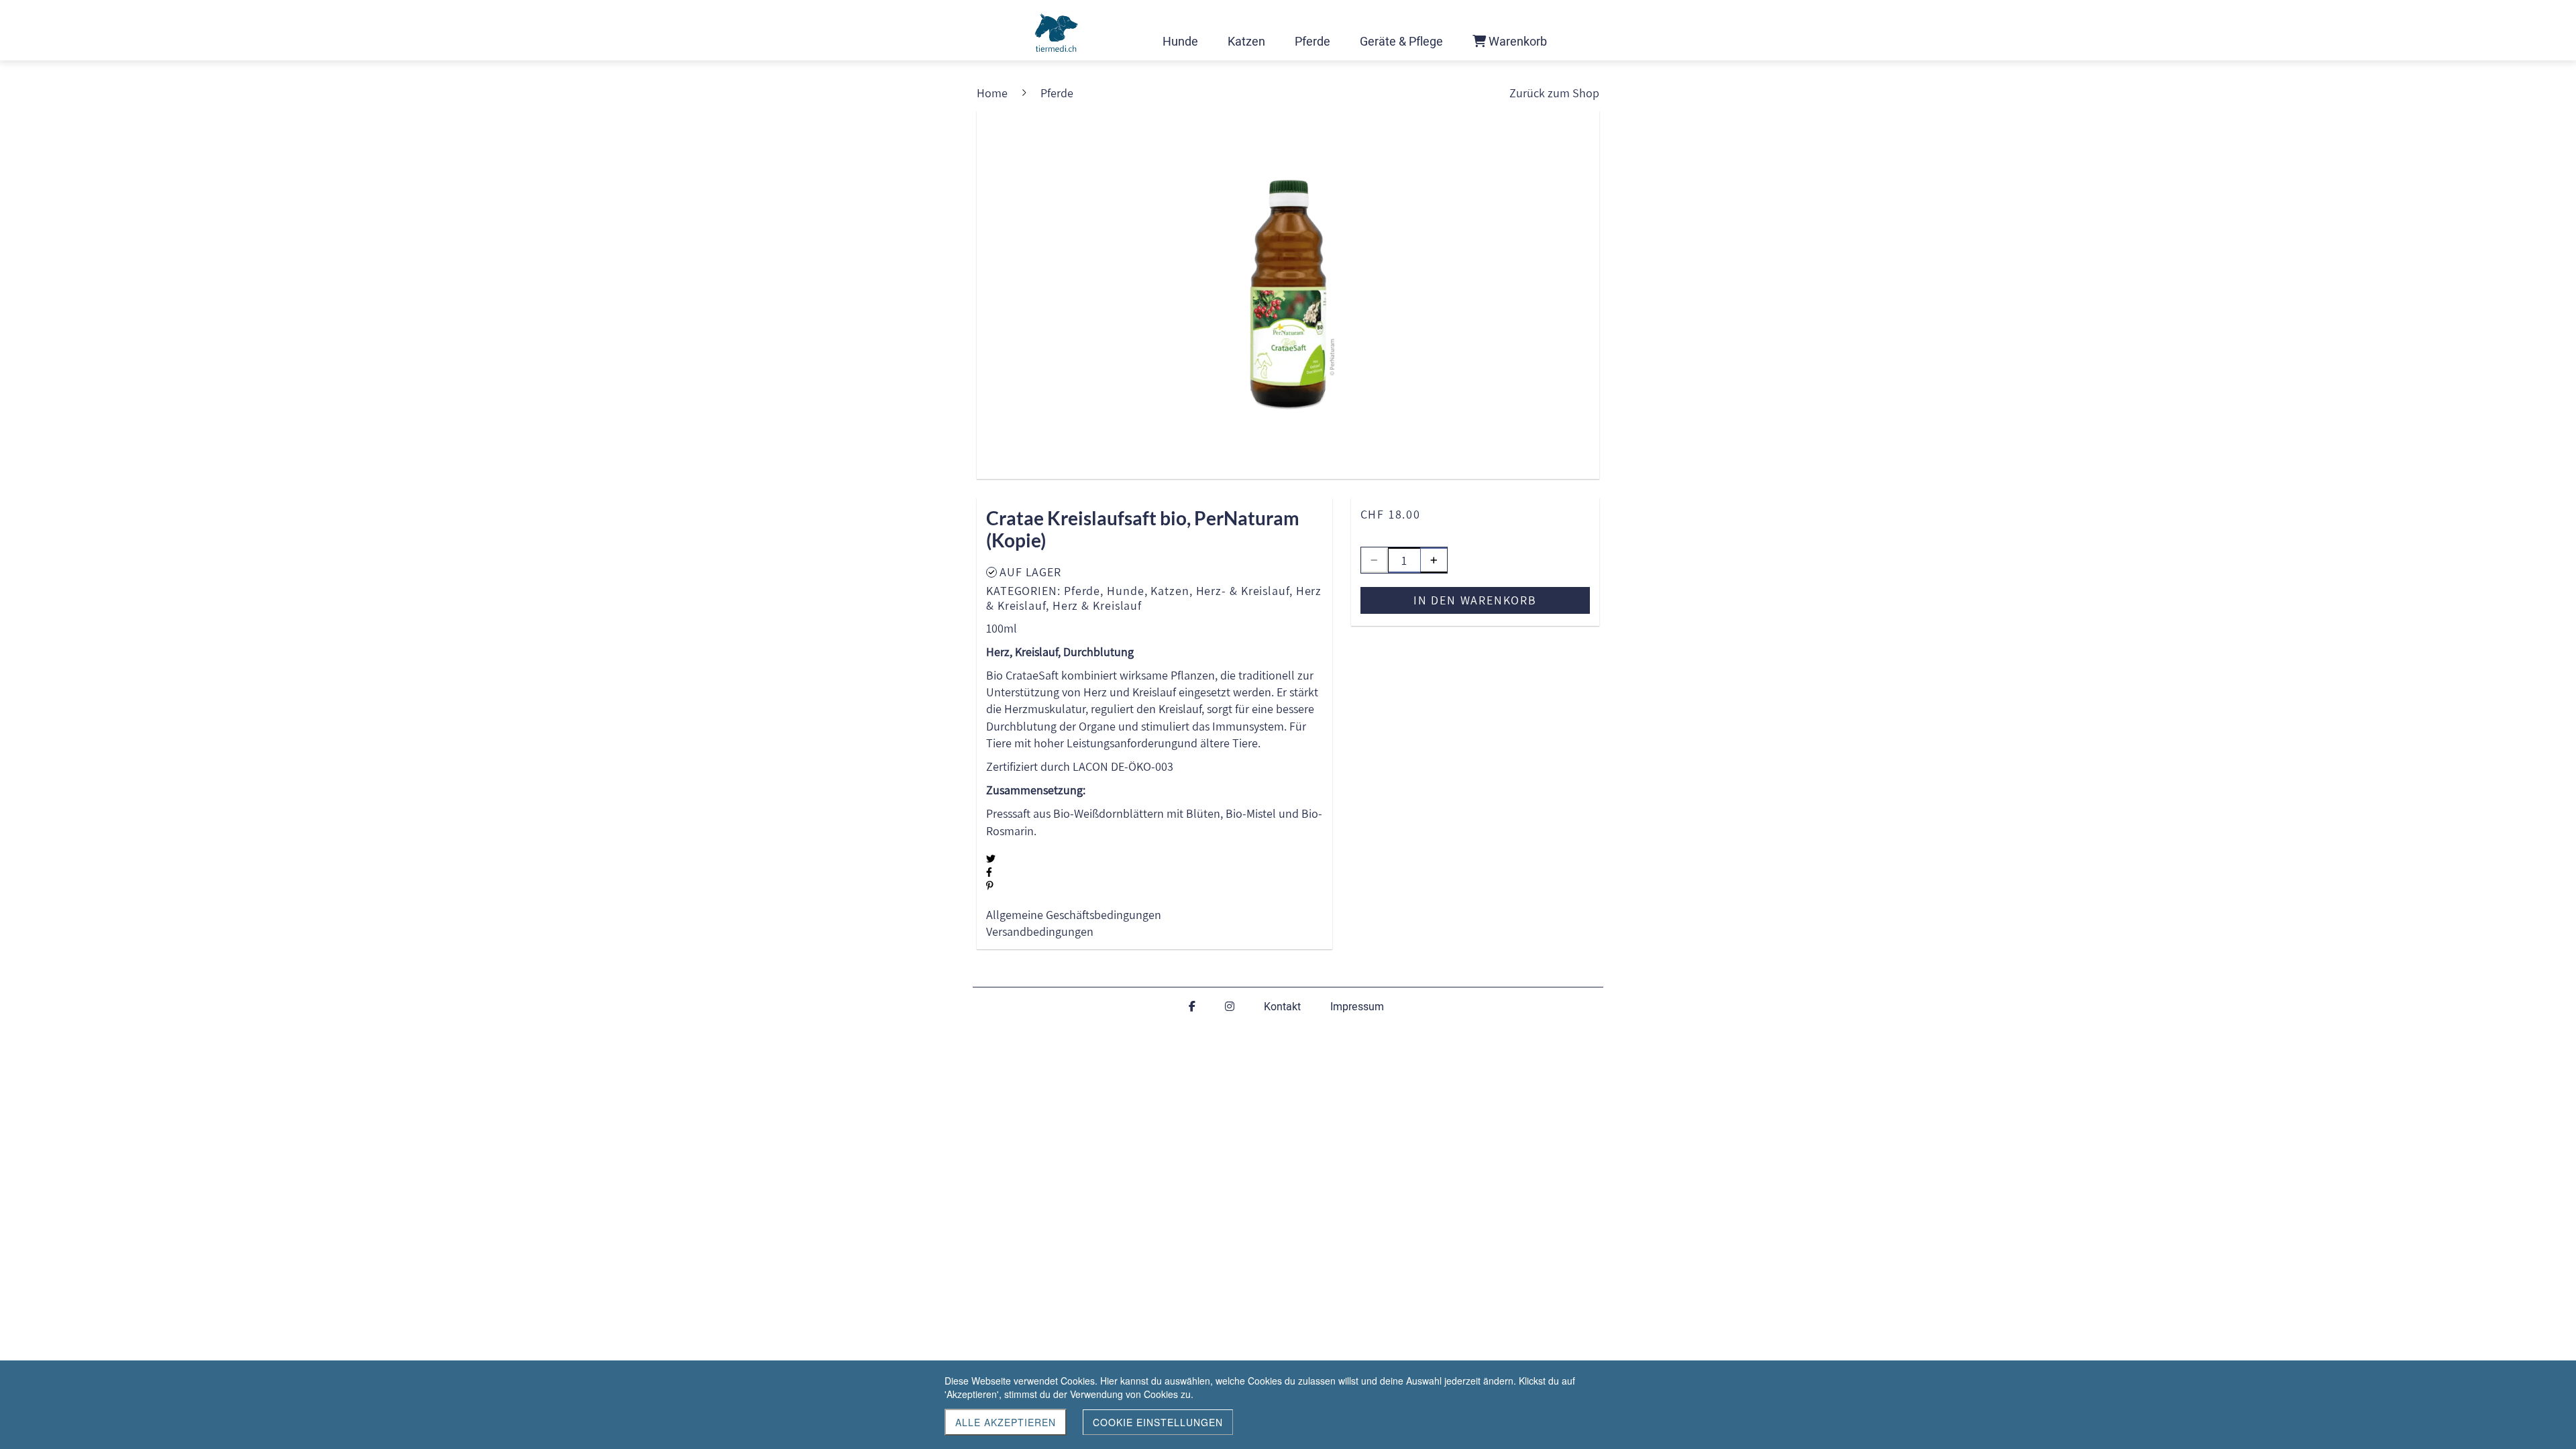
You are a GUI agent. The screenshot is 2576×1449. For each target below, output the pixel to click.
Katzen (1170, 591)
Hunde (1126, 591)
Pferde (1082, 591)
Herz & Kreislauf (1097, 605)
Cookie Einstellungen (1158, 1422)
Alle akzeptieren (1006, 1422)
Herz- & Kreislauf (1243, 591)
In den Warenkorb (1475, 600)
